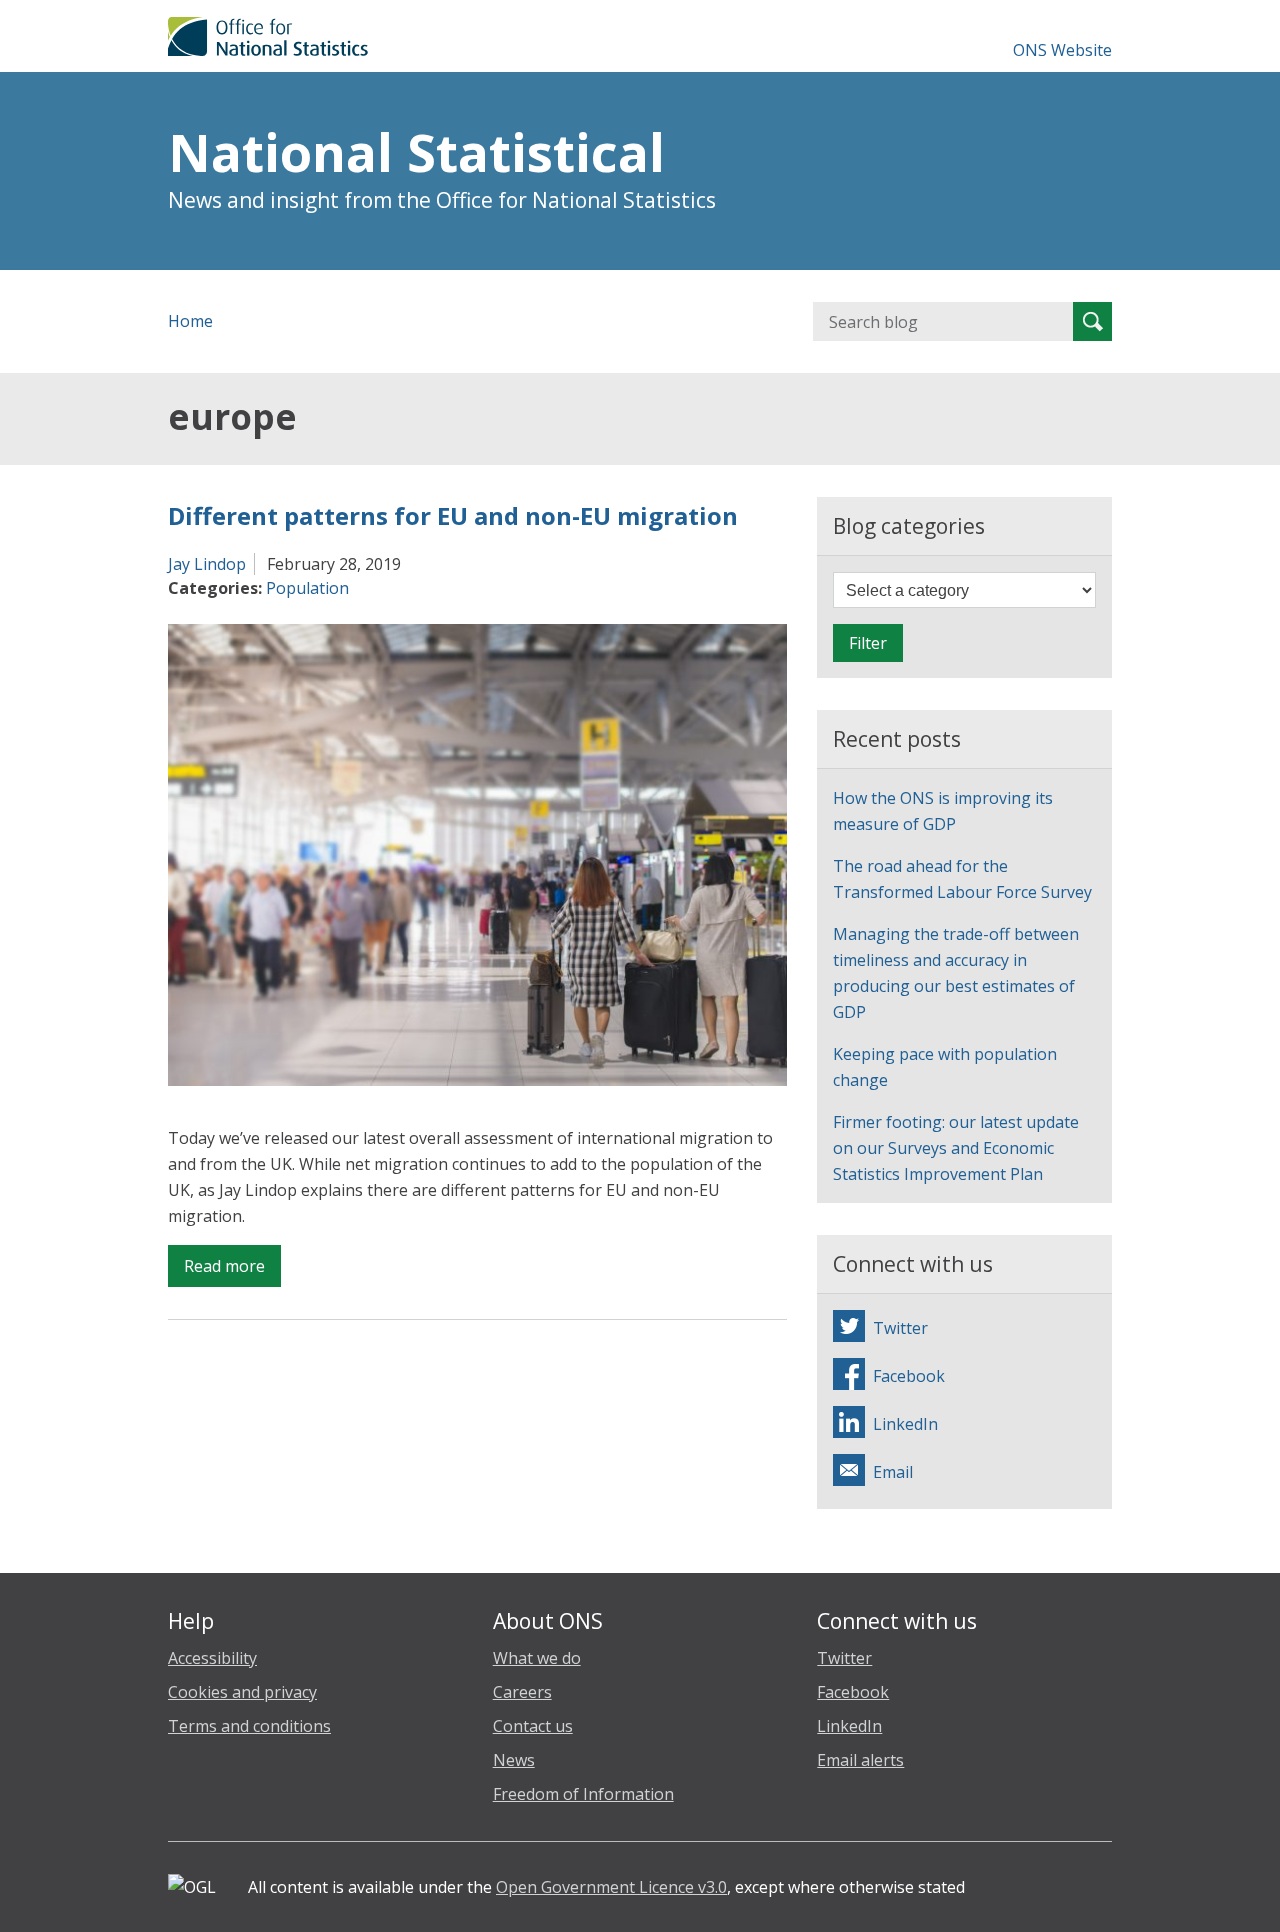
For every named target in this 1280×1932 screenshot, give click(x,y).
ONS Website (1062, 50)
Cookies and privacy (242, 1692)
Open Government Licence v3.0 (611, 1887)
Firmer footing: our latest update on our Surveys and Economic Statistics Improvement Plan (956, 1148)
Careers (522, 1692)
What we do (537, 1658)
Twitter (844, 1658)
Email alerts (860, 1760)
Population (307, 588)
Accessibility (212, 1658)
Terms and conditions (249, 1726)
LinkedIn (849, 1726)
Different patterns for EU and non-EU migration (453, 515)
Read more (232, 1270)
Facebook (853, 1692)
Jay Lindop (207, 564)
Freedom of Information (583, 1794)
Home (190, 321)
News (514, 1760)
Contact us (533, 1726)
